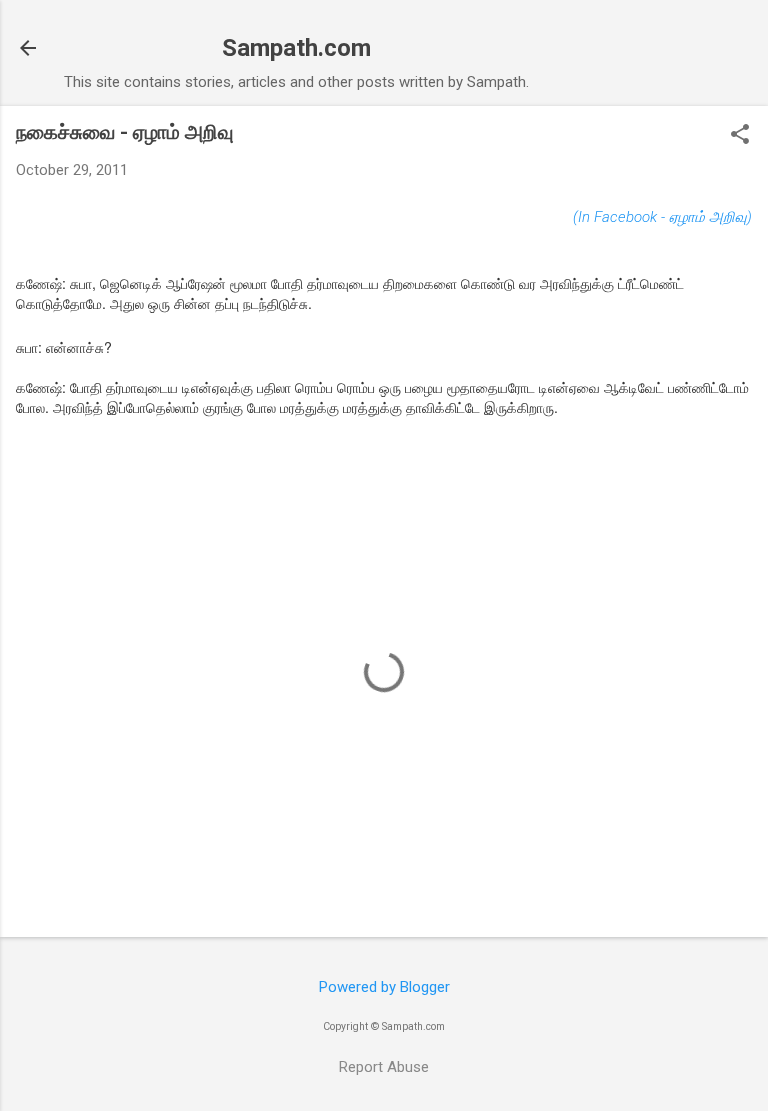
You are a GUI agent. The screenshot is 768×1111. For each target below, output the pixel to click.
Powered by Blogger (384, 987)
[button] (740, 136)
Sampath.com (296, 48)
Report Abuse (384, 1067)
